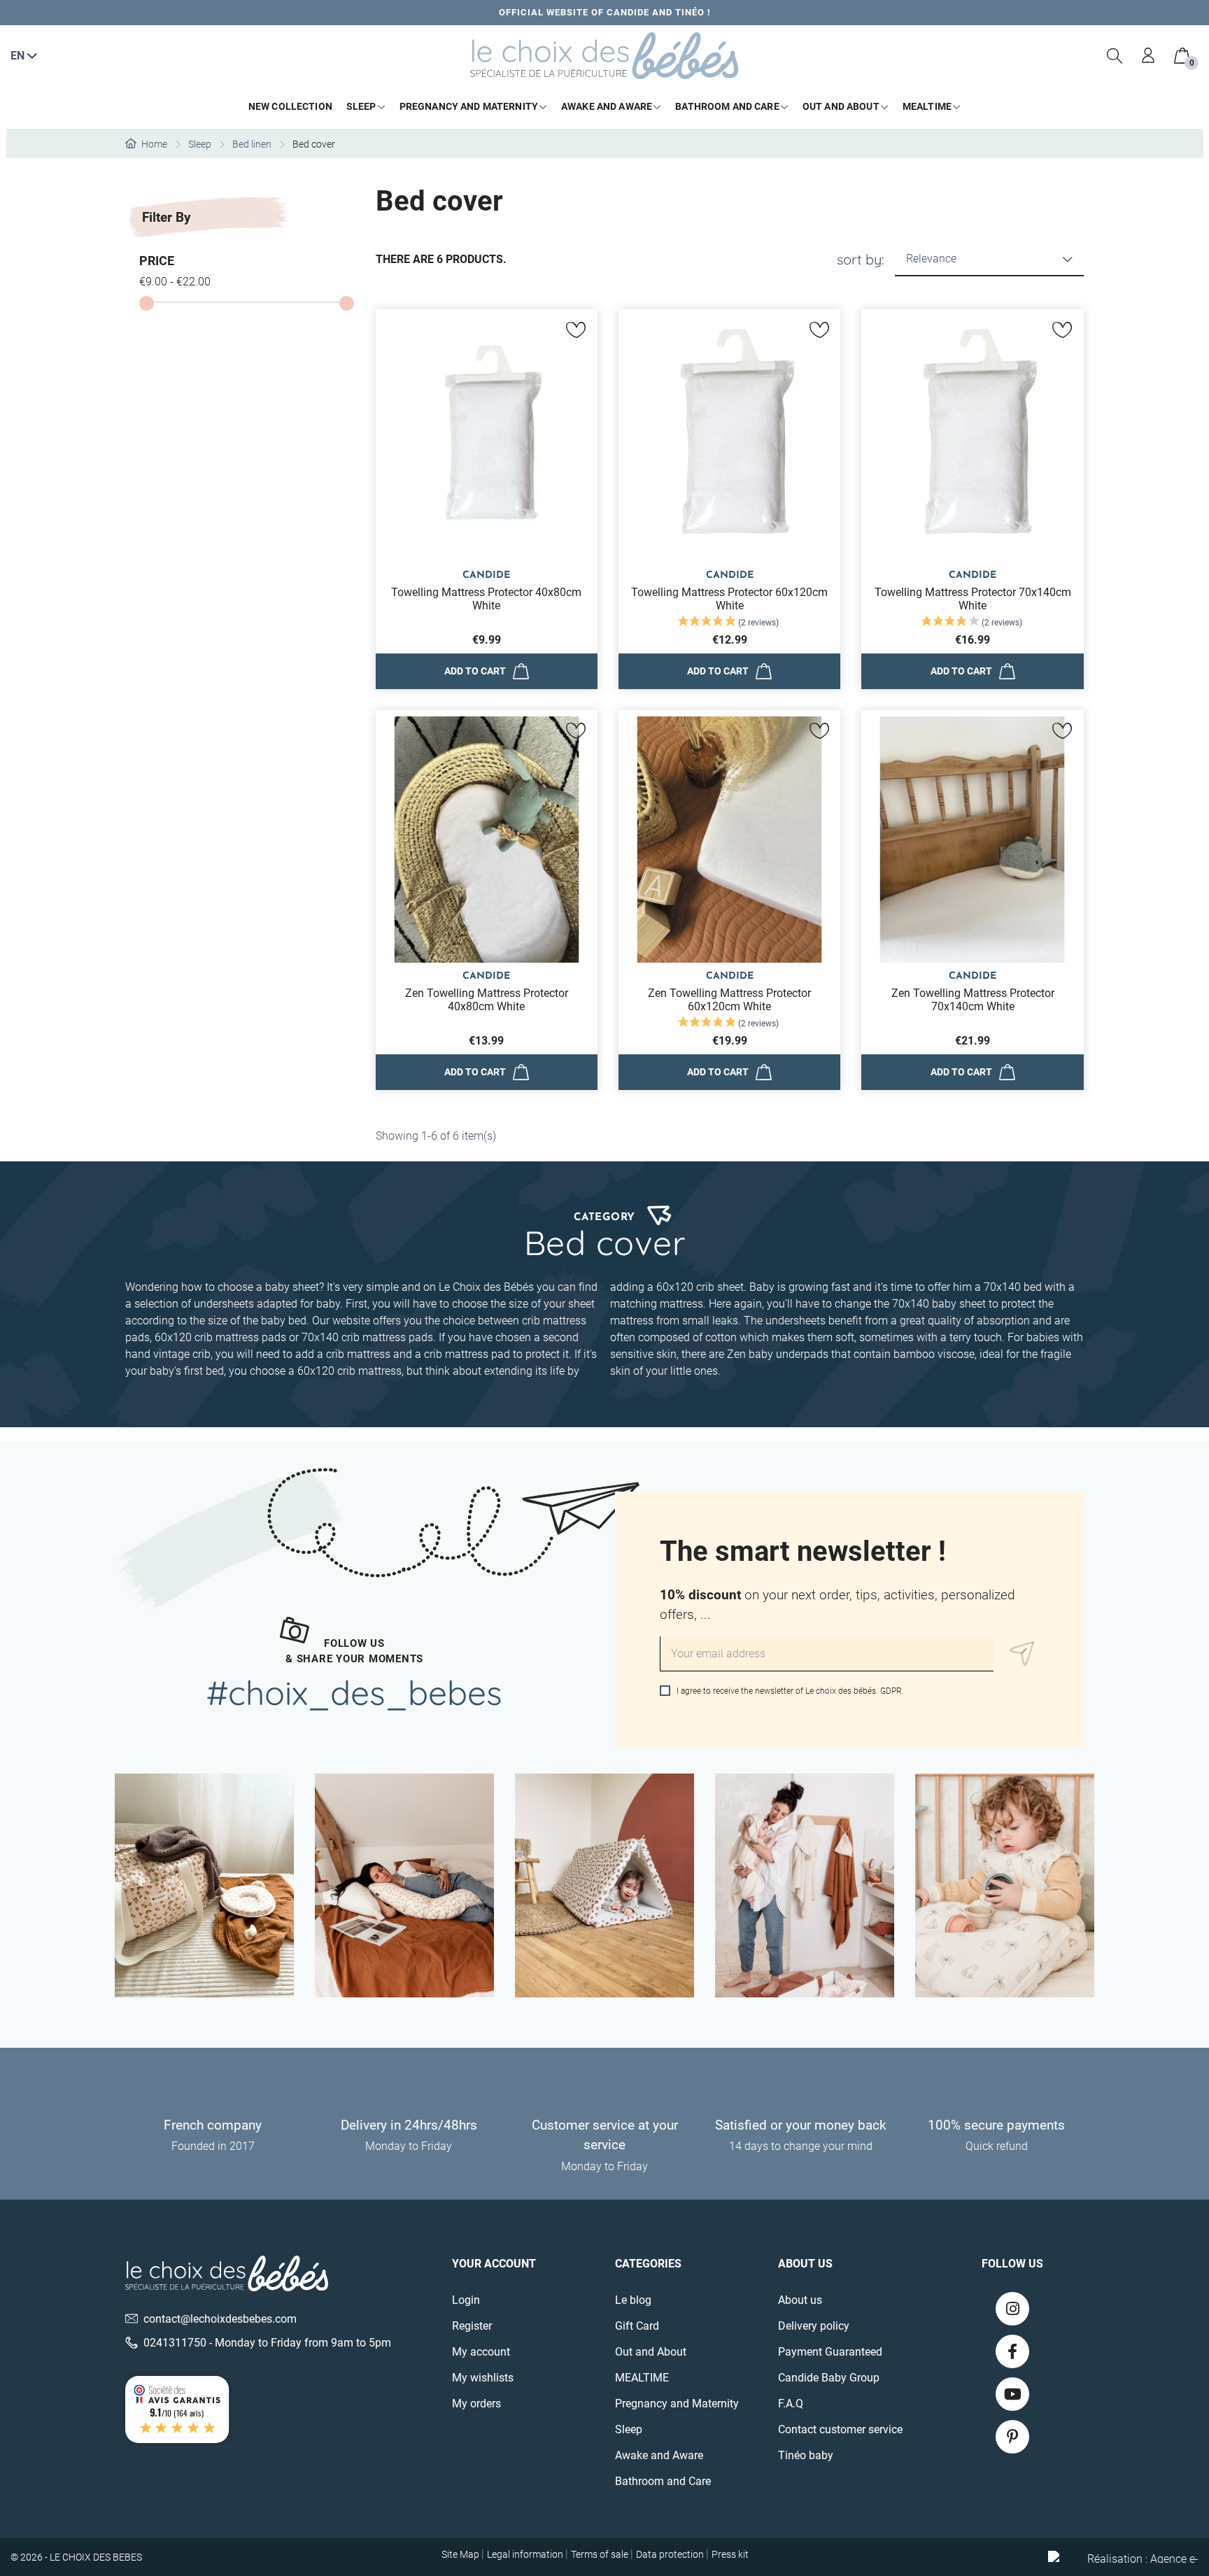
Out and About (651, 2352)
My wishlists (483, 2378)
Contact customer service (840, 2429)
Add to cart (475, 671)
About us (800, 2300)
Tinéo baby (806, 2455)
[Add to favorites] (577, 330)
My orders (476, 2404)
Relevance (931, 259)
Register (472, 2326)
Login (466, 2300)
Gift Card (637, 2326)
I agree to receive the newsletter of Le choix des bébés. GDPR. (789, 1691)
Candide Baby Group (829, 2378)
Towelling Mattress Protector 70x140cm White (973, 599)
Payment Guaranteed (830, 2352)
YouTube (1012, 2394)
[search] (1115, 56)
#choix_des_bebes (354, 1692)
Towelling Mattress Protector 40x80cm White (486, 599)
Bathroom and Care (663, 2481)
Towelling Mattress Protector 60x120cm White (729, 599)
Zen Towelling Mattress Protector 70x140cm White (973, 1000)
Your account (494, 2264)
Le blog (633, 2300)
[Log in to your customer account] (1149, 56)
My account (481, 2352)
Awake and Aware (659, 2455)
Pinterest (1012, 2437)
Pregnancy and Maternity (677, 2404)
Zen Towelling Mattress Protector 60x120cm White (729, 1000)
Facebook (1012, 2351)
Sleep (629, 2429)
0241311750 (175, 2343)
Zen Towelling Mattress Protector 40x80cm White (487, 1000)
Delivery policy (814, 2326)
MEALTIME (642, 2378)
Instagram (1012, 2309)
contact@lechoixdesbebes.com (220, 2319)
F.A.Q (791, 2404)
